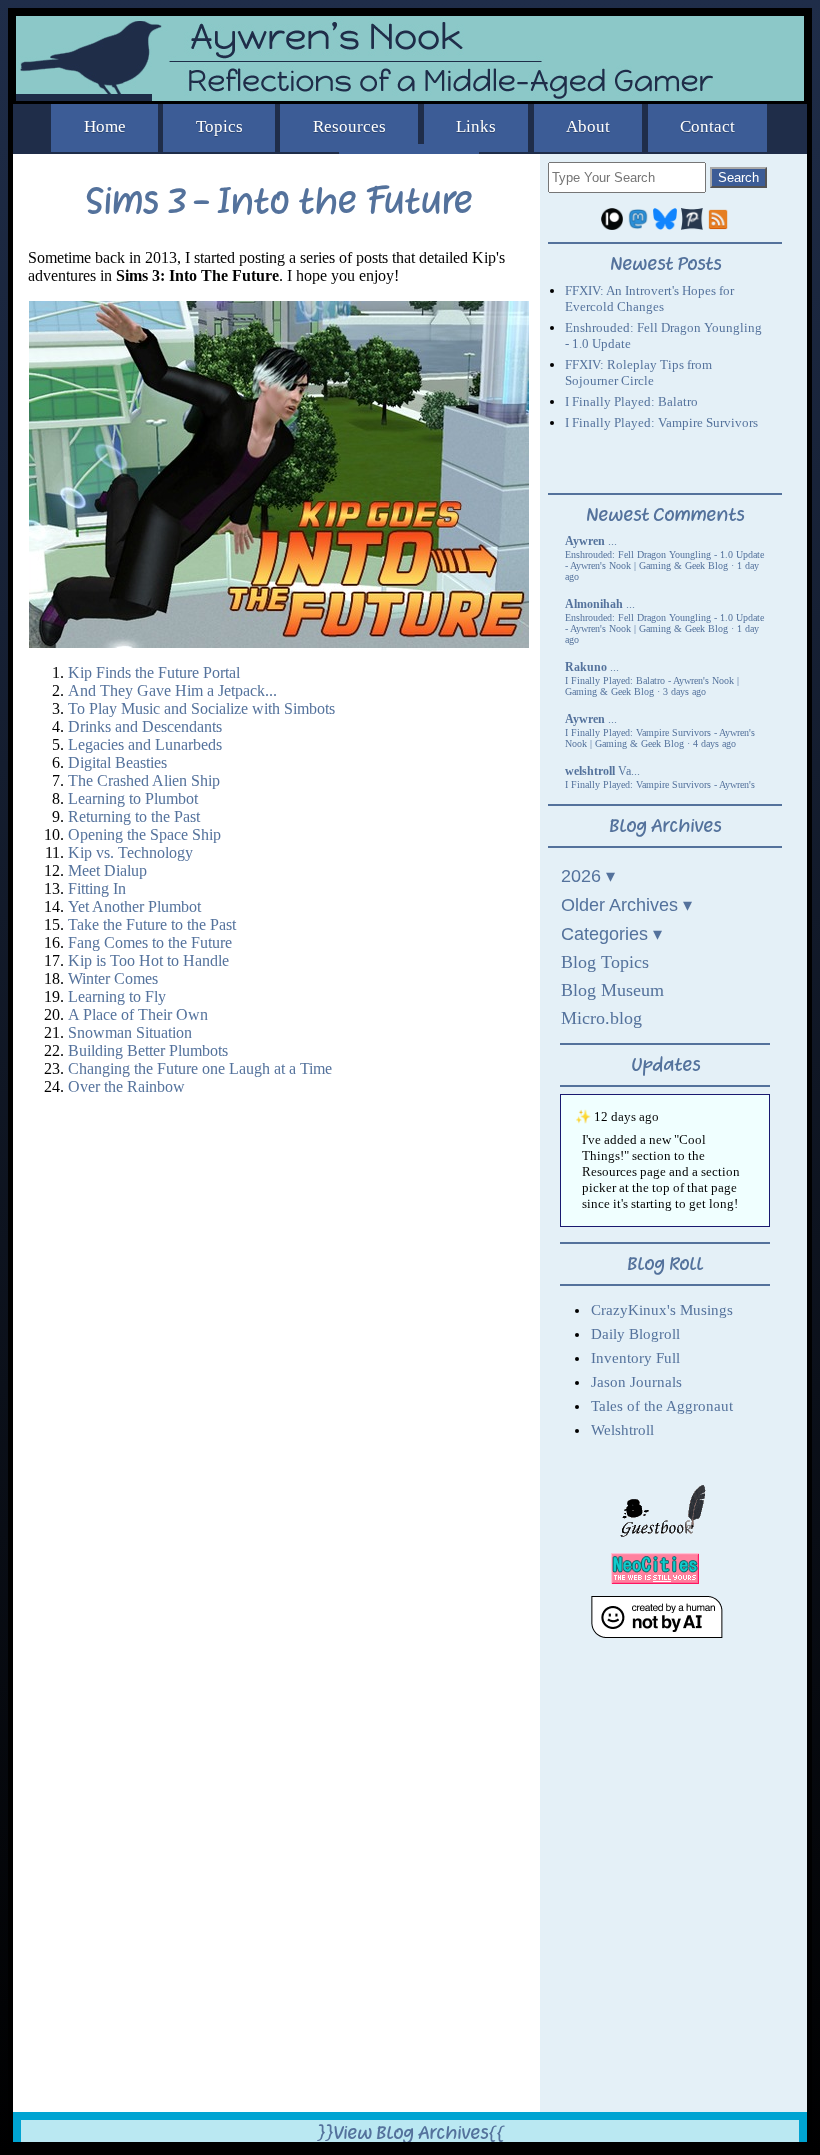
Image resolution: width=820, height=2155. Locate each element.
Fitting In (97, 888)
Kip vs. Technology (130, 852)
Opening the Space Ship (144, 834)
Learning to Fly (117, 996)
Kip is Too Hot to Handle (148, 960)
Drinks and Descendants (145, 726)
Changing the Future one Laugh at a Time (200, 1068)
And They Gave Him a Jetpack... (172, 690)
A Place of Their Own (138, 1014)
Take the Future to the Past (152, 924)
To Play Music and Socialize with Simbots (201, 708)
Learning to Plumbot (133, 798)
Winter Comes (113, 978)
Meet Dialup (107, 870)
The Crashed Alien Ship (144, 780)
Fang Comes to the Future (150, 942)
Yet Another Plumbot (134, 906)
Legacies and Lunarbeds (145, 744)
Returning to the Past (134, 816)
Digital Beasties (117, 762)
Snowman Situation (130, 1032)
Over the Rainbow (126, 1086)
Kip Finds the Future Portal (154, 672)
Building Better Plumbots (148, 1050)
